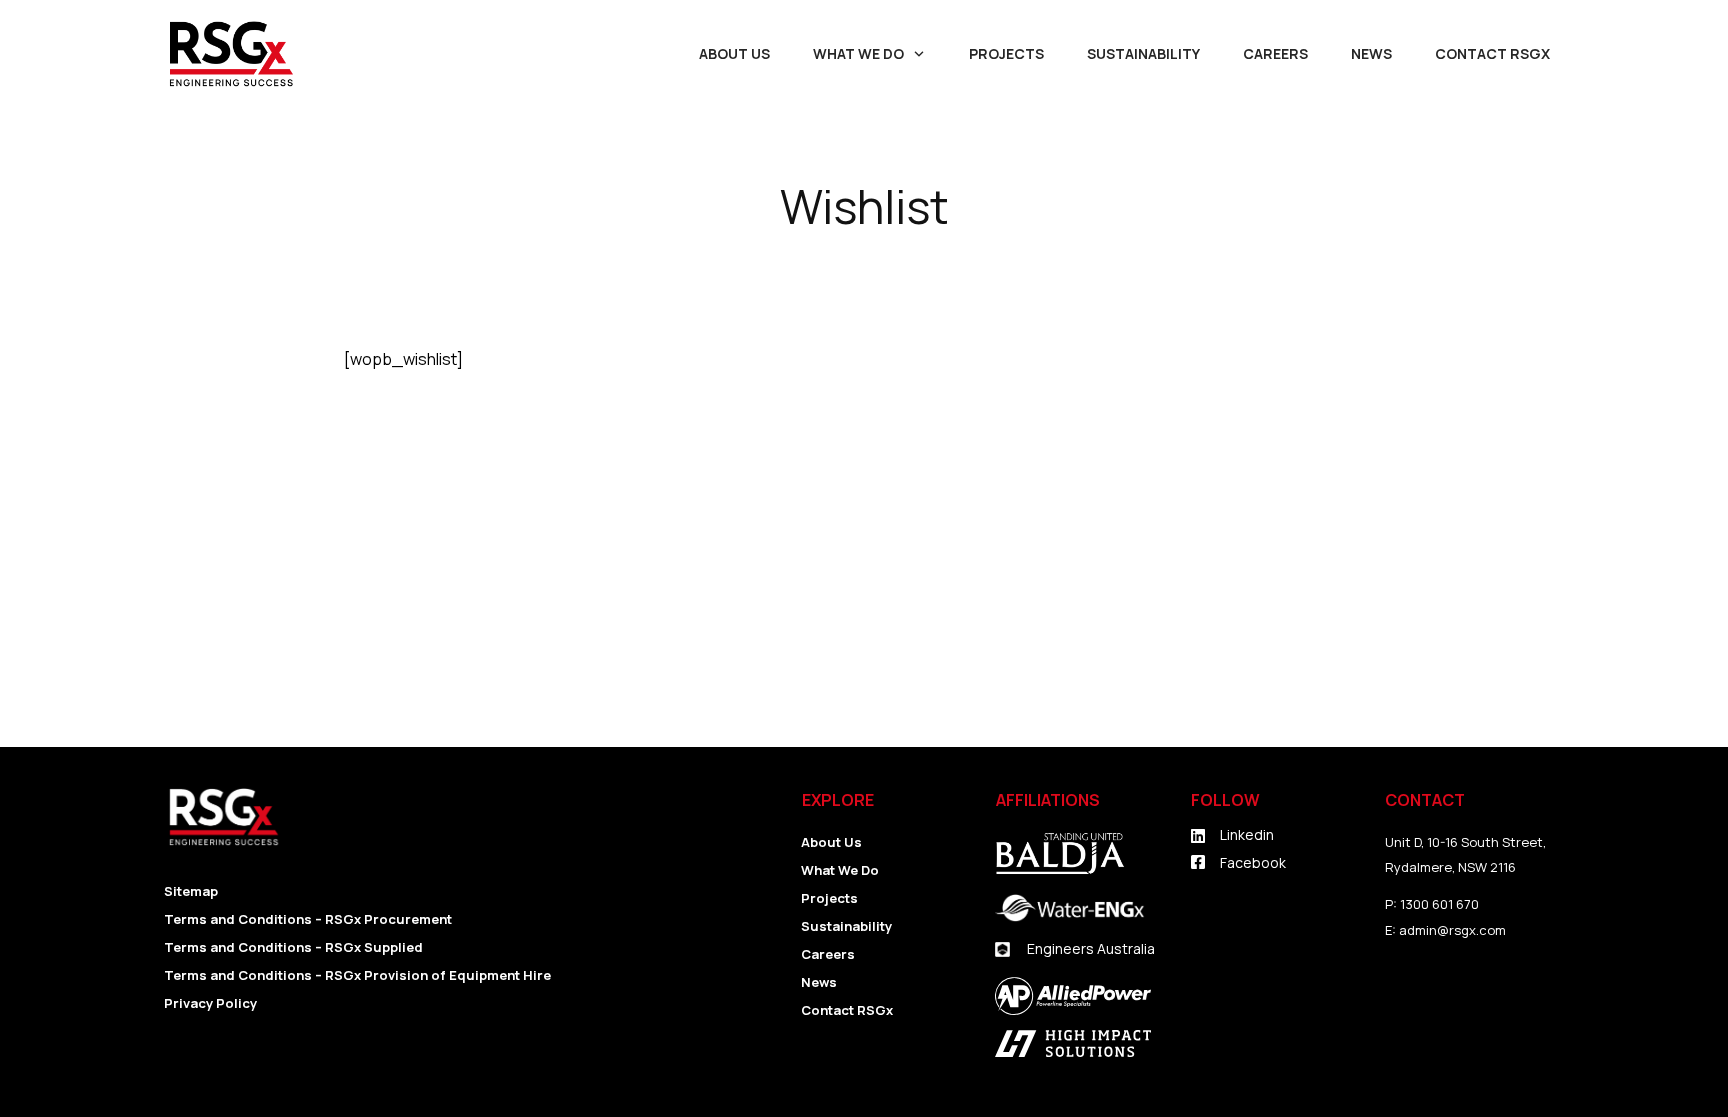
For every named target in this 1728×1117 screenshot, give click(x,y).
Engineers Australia (1091, 948)
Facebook (1253, 862)
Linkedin (1247, 834)
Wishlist (864, 206)
